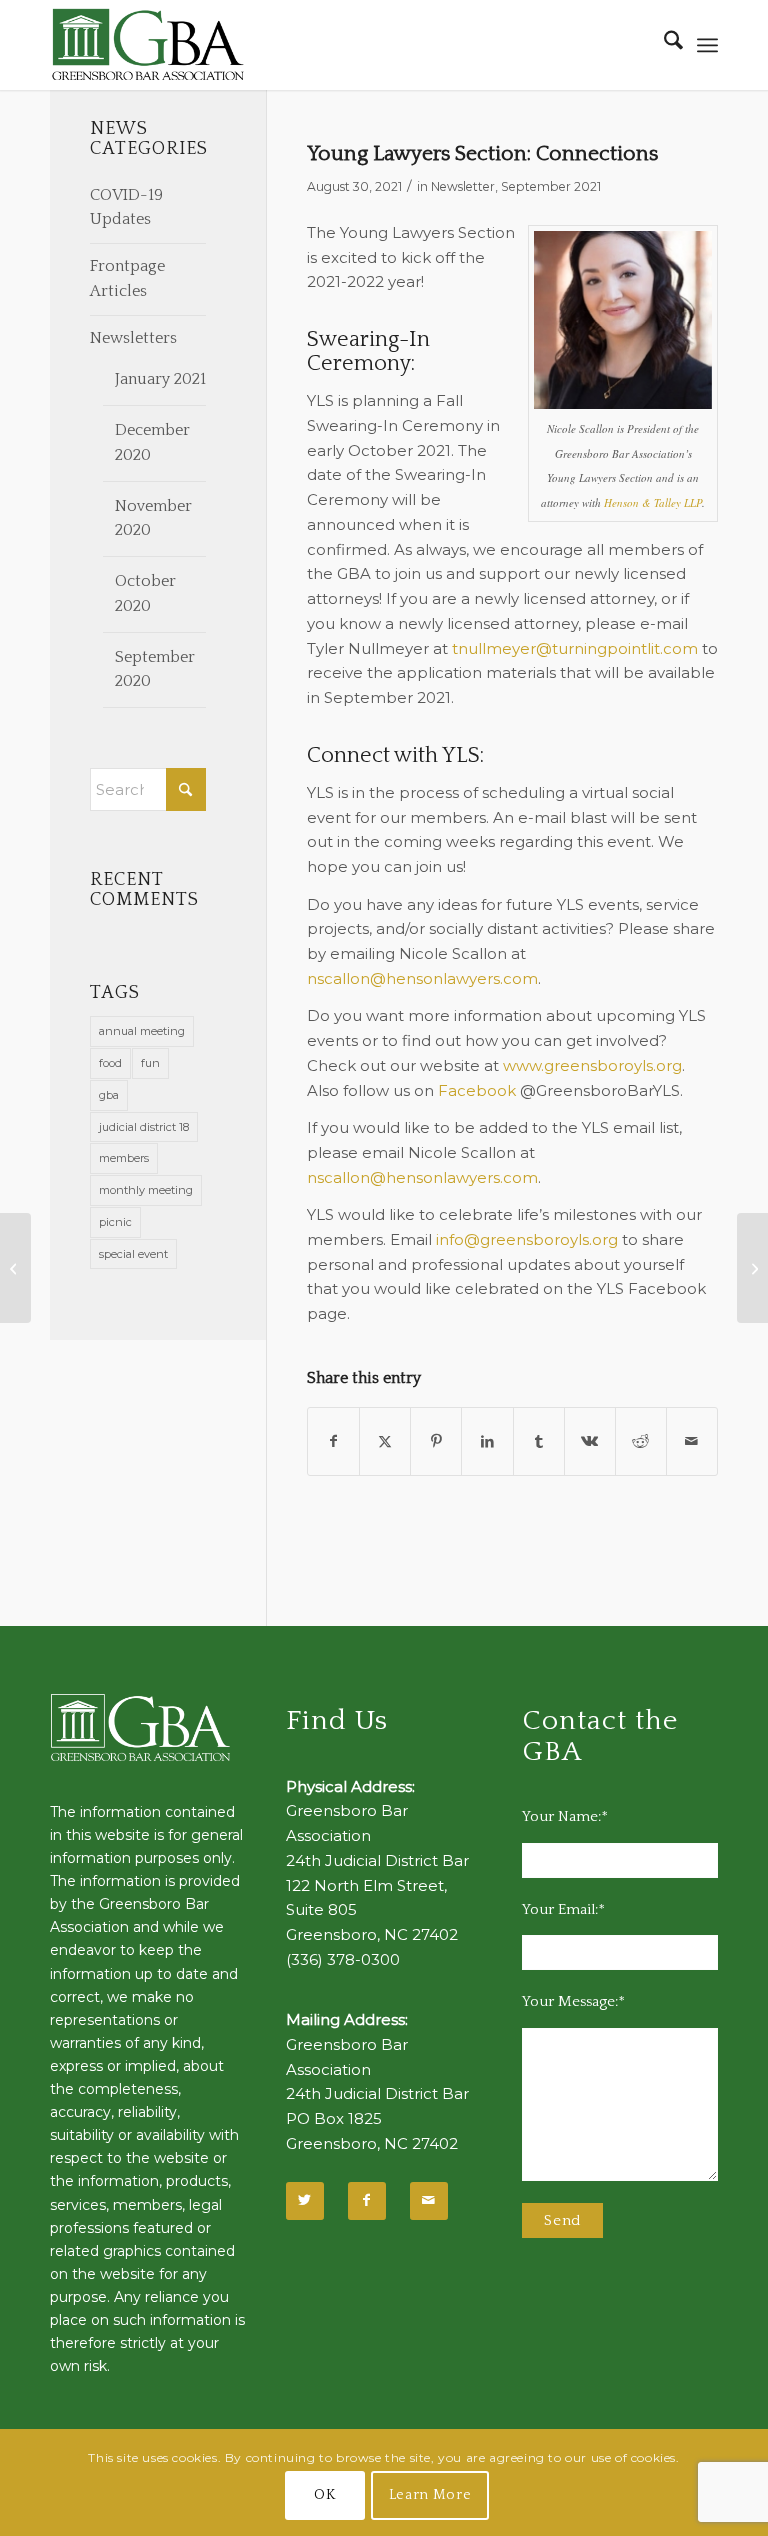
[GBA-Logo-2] (148, 45)
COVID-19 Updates (126, 207)
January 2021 (160, 379)
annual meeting (142, 1031)
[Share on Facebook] (333, 1441)
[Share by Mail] (692, 1441)
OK (324, 2495)
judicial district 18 (144, 1127)
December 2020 (152, 442)
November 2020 (153, 518)
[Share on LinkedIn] (487, 1441)
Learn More (430, 2495)
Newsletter (463, 186)
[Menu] (707, 45)
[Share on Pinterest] (436, 1441)
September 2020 (155, 669)
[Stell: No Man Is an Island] (15, 1268)
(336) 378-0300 (343, 1959)
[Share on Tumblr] (539, 1441)
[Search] (663, 45)
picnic (115, 1222)
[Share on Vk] (590, 1441)
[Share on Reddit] (641, 1441)
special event (133, 1254)
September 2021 (551, 186)
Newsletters (133, 338)
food (110, 1063)
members (124, 1158)
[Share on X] (385, 1441)
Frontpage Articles (127, 278)
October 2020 (145, 593)
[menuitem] (663, 45)
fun (150, 1063)
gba (109, 1095)
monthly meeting (146, 1190)
